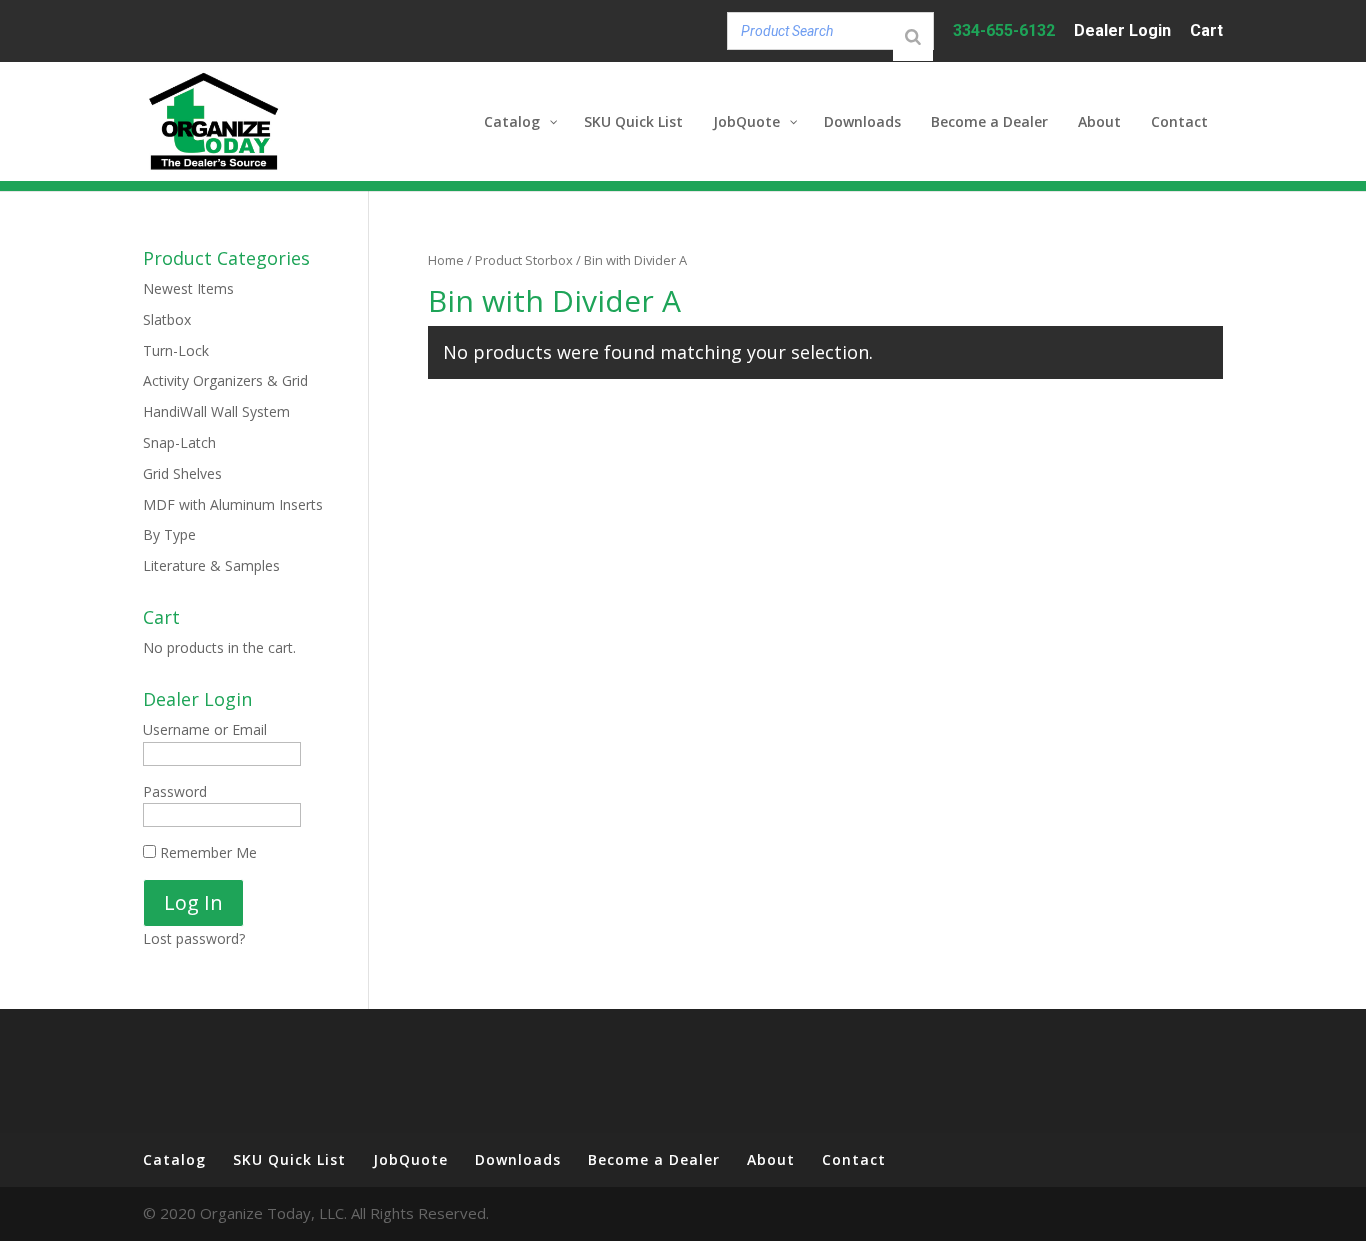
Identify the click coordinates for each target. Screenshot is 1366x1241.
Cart (1206, 31)
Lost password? (194, 938)
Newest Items (188, 288)
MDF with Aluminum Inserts (233, 504)
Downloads (518, 1159)
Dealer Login (1122, 31)
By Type (169, 534)
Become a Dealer (654, 1159)
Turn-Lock (176, 350)
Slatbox (167, 319)
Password (175, 791)
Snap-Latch (179, 442)
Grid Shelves (182, 473)
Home (446, 260)
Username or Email (205, 729)
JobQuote (410, 1159)
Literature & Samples (211, 565)
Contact (854, 1159)
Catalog (174, 1159)
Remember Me (206, 852)
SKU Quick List (289, 1159)
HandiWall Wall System (216, 411)
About (771, 1159)
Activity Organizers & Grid (225, 380)
